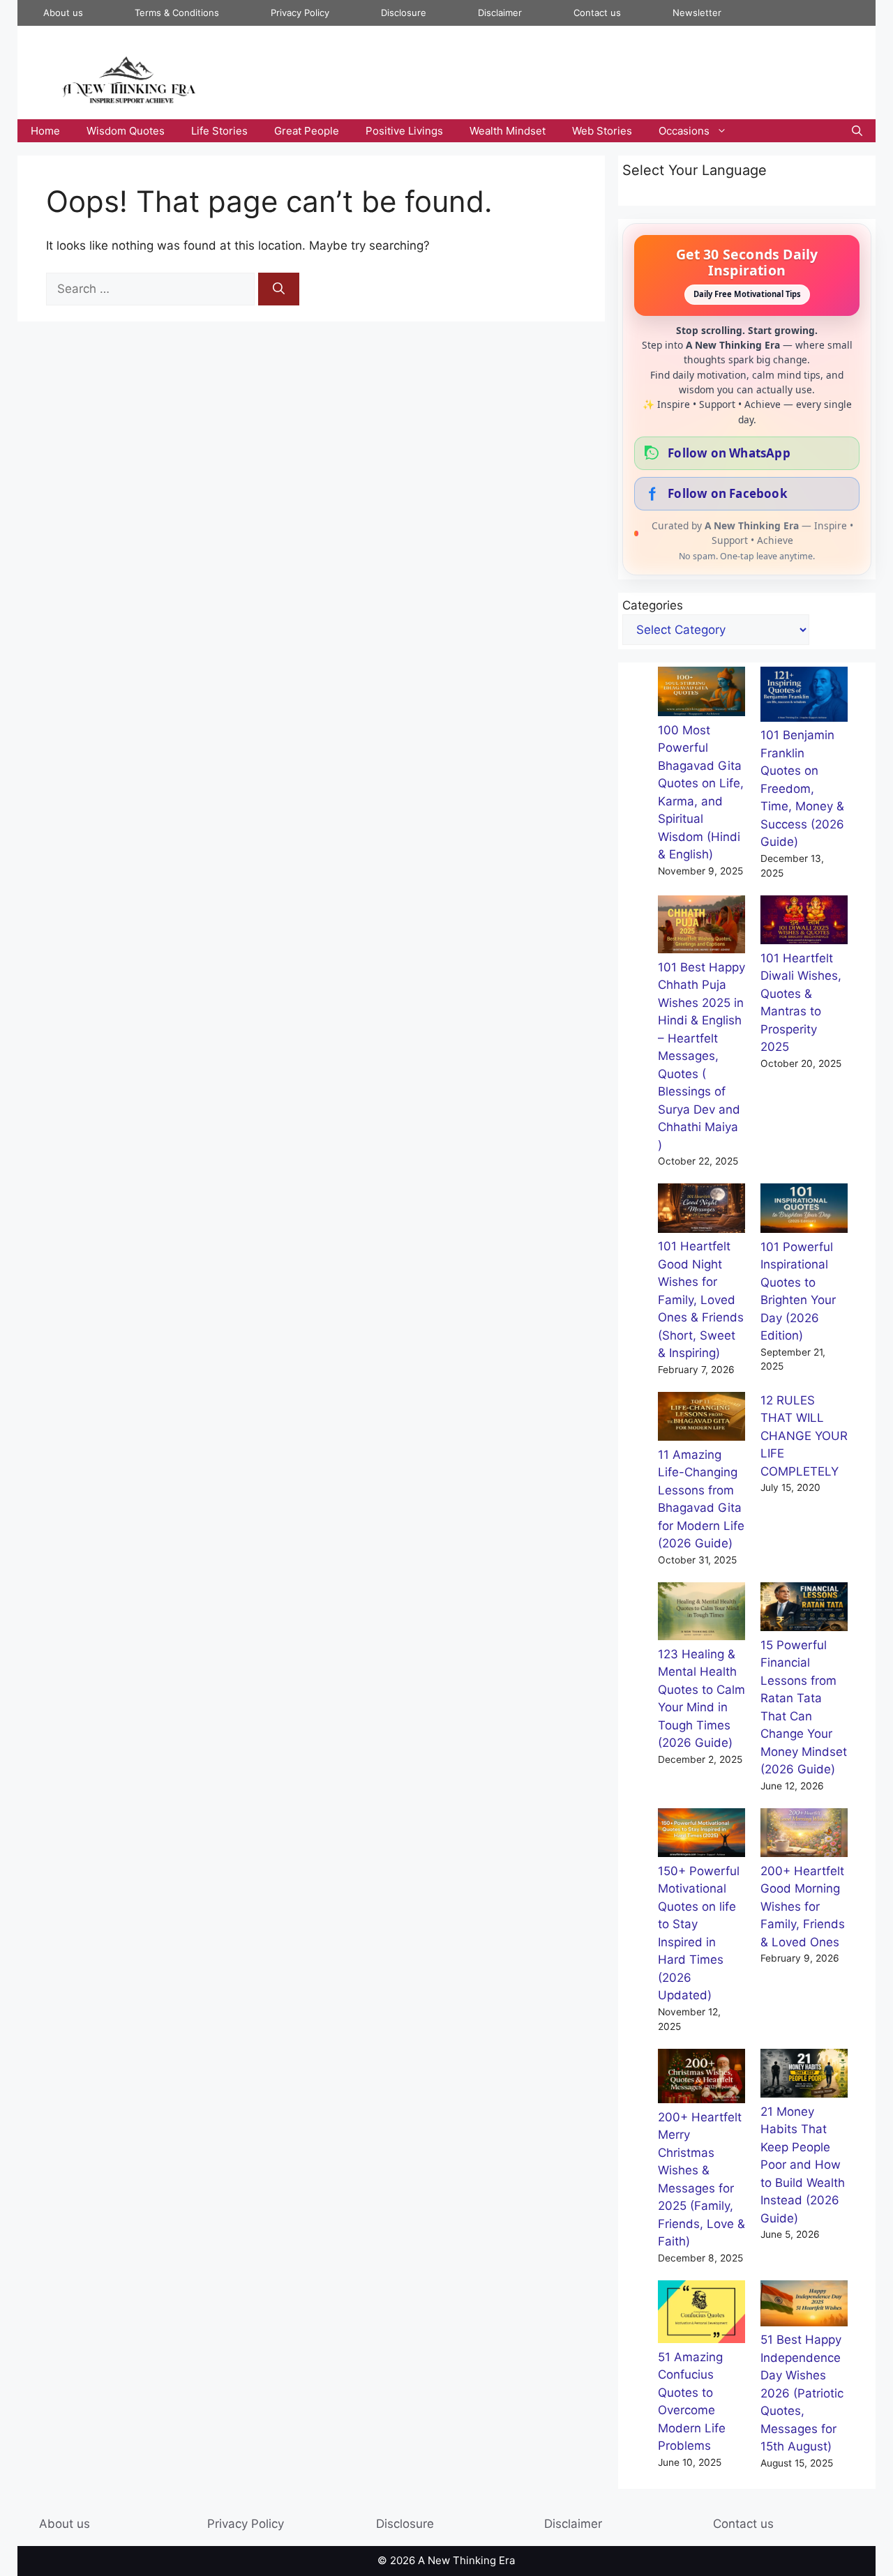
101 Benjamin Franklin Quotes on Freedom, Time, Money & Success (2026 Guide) (802, 788)
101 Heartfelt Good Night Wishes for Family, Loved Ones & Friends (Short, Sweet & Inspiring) (701, 1300)
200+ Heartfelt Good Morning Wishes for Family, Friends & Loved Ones (803, 1907)
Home (45, 131)
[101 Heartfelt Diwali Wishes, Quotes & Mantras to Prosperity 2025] (804, 923)
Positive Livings (404, 131)
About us (63, 13)
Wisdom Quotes (126, 131)
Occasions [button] (684, 131)
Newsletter (697, 13)
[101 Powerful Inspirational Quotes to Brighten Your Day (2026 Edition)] (804, 1211)
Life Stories (219, 131)
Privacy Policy (300, 13)
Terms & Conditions (177, 13)
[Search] (279, 289)
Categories (653, 605)
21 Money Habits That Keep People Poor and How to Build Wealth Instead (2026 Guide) (803, 2165)
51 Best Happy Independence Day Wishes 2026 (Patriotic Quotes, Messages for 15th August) (802, 2393)
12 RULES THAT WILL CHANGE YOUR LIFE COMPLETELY (804, 1436)
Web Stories (602, 131)
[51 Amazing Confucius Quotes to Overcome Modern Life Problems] (701, 2314)
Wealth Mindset (508, 131)
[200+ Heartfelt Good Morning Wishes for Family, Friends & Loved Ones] (804, 1835)
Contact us (597, 13)
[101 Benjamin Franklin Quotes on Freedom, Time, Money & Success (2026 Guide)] (804, 697)
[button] (857, 131)
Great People (307, 131)
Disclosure (404, 13)
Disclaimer (500, 13)
